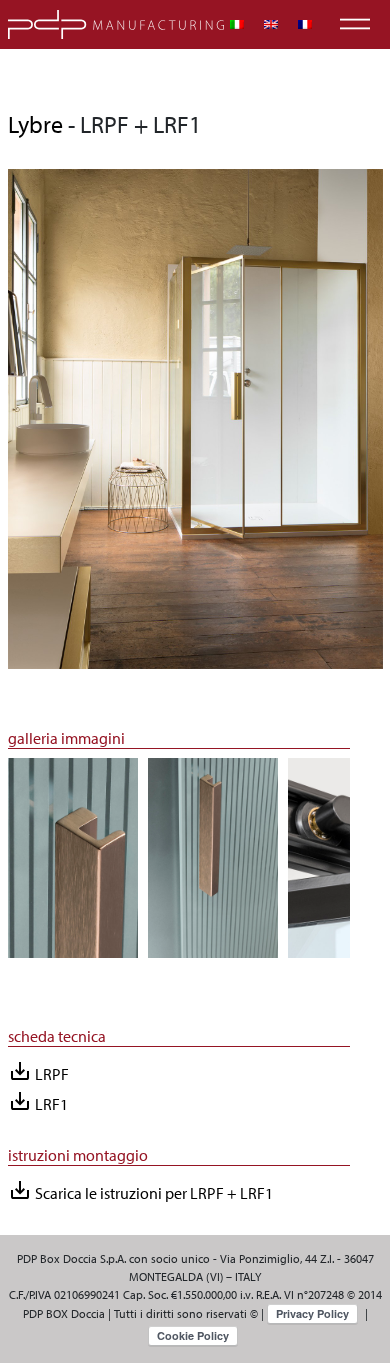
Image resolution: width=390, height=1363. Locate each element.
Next (365, 867)
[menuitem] (237, 24)
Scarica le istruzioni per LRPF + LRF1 (140, 1190)
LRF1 (38, 1101)
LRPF (38, 1071)
